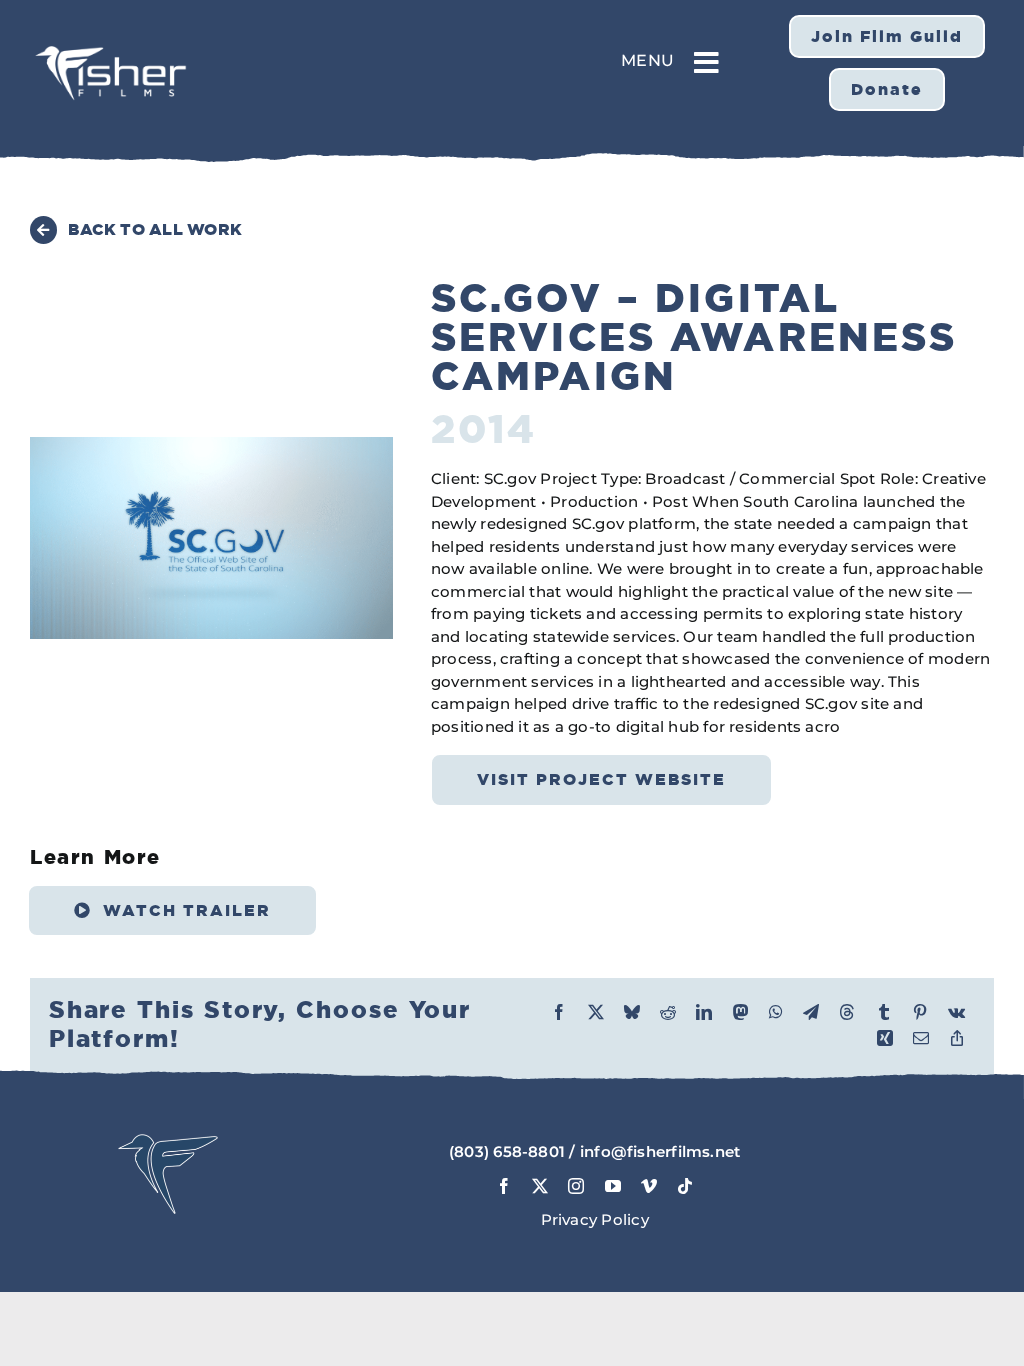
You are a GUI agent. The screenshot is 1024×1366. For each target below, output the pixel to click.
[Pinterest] (920, 1012)
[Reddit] (668, 1012)
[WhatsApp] (776, 1012)
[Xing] (885, 1038)
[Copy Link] (957, 1038)
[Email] (921, 1038)
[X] (596, 1012)
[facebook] (504, 1186)
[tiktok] (685, 1186)
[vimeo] (649, 1186)
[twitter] (540, 1186)
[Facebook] (559, 1012)
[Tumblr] (884, 1012)
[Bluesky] (632, 1012)
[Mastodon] (741, 1012)
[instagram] (576, 1186)
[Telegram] (811, 1012)
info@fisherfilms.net (660, 1151)
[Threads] (847, 1012)
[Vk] (956, 1012)
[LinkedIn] (704, 1012)
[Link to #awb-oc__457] (706, 63)
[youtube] (613, 1186)
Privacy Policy (595, 1219)
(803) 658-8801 (507, 1151)
